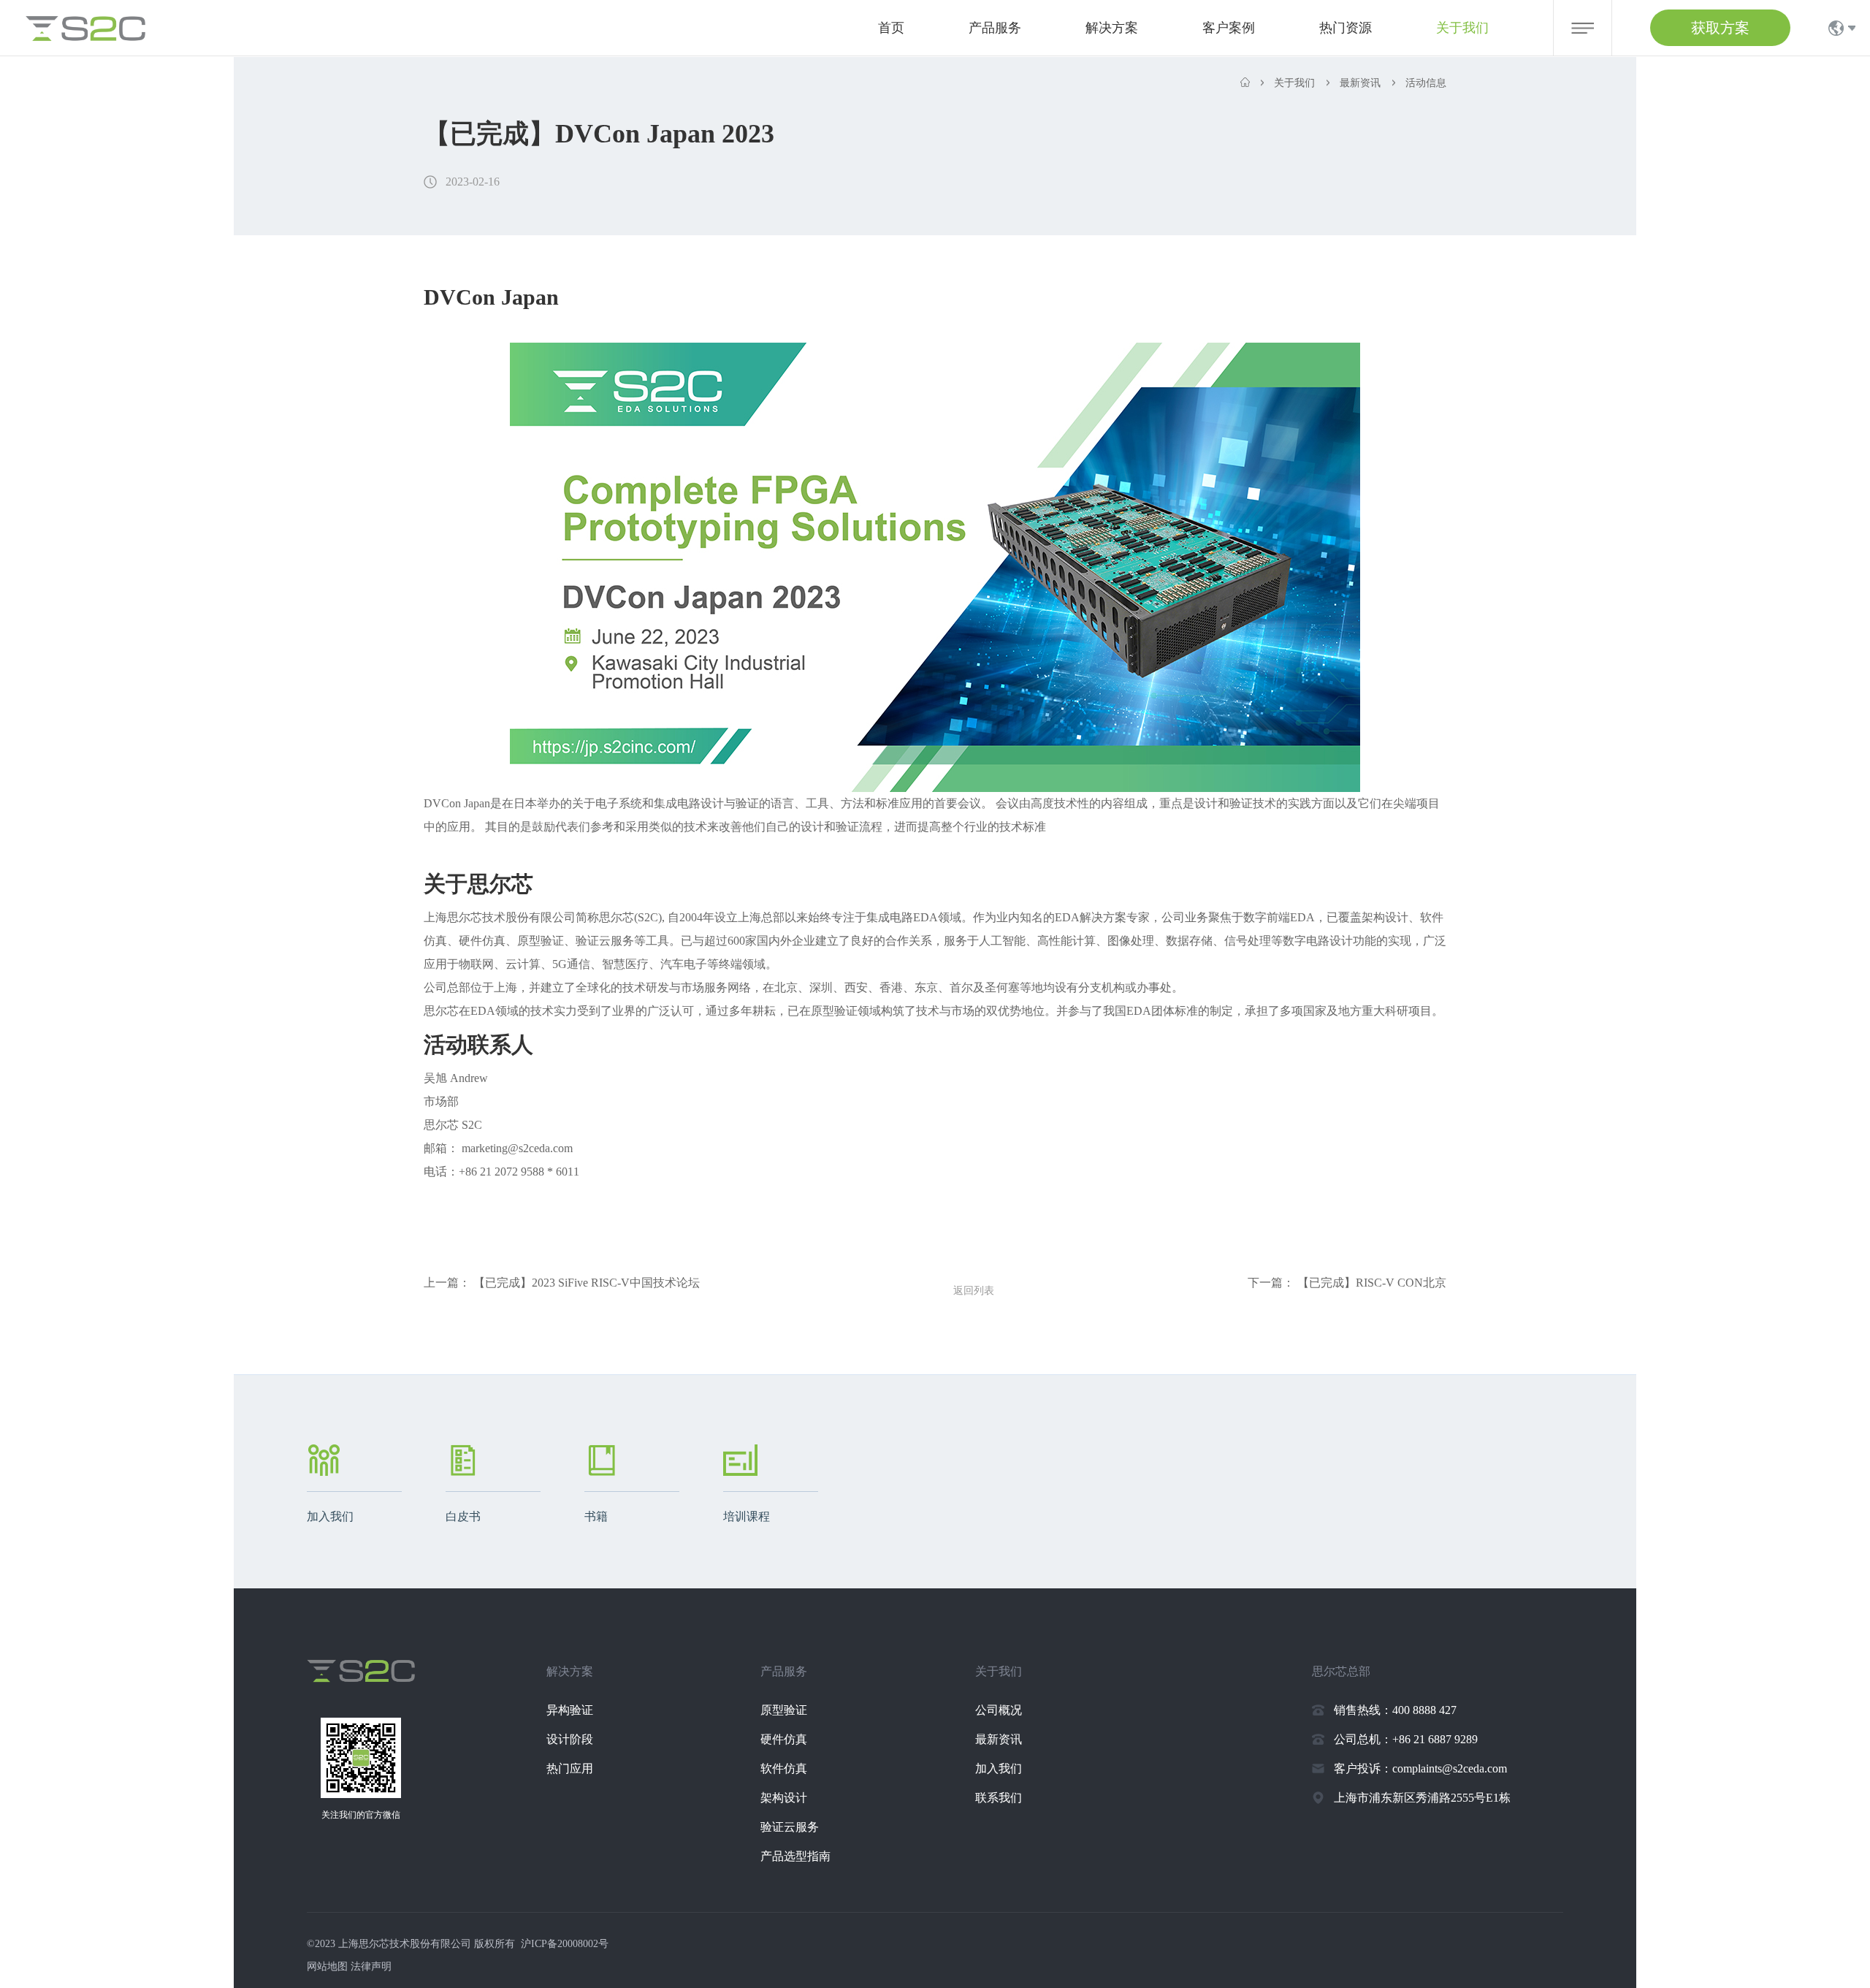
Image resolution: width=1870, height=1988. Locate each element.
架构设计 (784, 1798)
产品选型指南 (795, 1856)
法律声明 (371, 1966)
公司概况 (999, 1710)
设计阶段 (570, 1739)
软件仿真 (784, 1768)
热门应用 (570, 1768)
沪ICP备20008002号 (565, 1944)
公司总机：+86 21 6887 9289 (1406, 1739)
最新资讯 (999, 1739)
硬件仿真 (784, 1739)
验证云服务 (790, 1827)
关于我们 (1462, 28)
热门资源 (1346, 28)
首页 (891, 28)
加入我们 (999, 1768)
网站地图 (327, 1966)
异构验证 (570, 1710)
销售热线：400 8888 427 (1395, 1710)
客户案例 (1229, 28)
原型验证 (784, 1710)
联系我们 (999, 1798)
